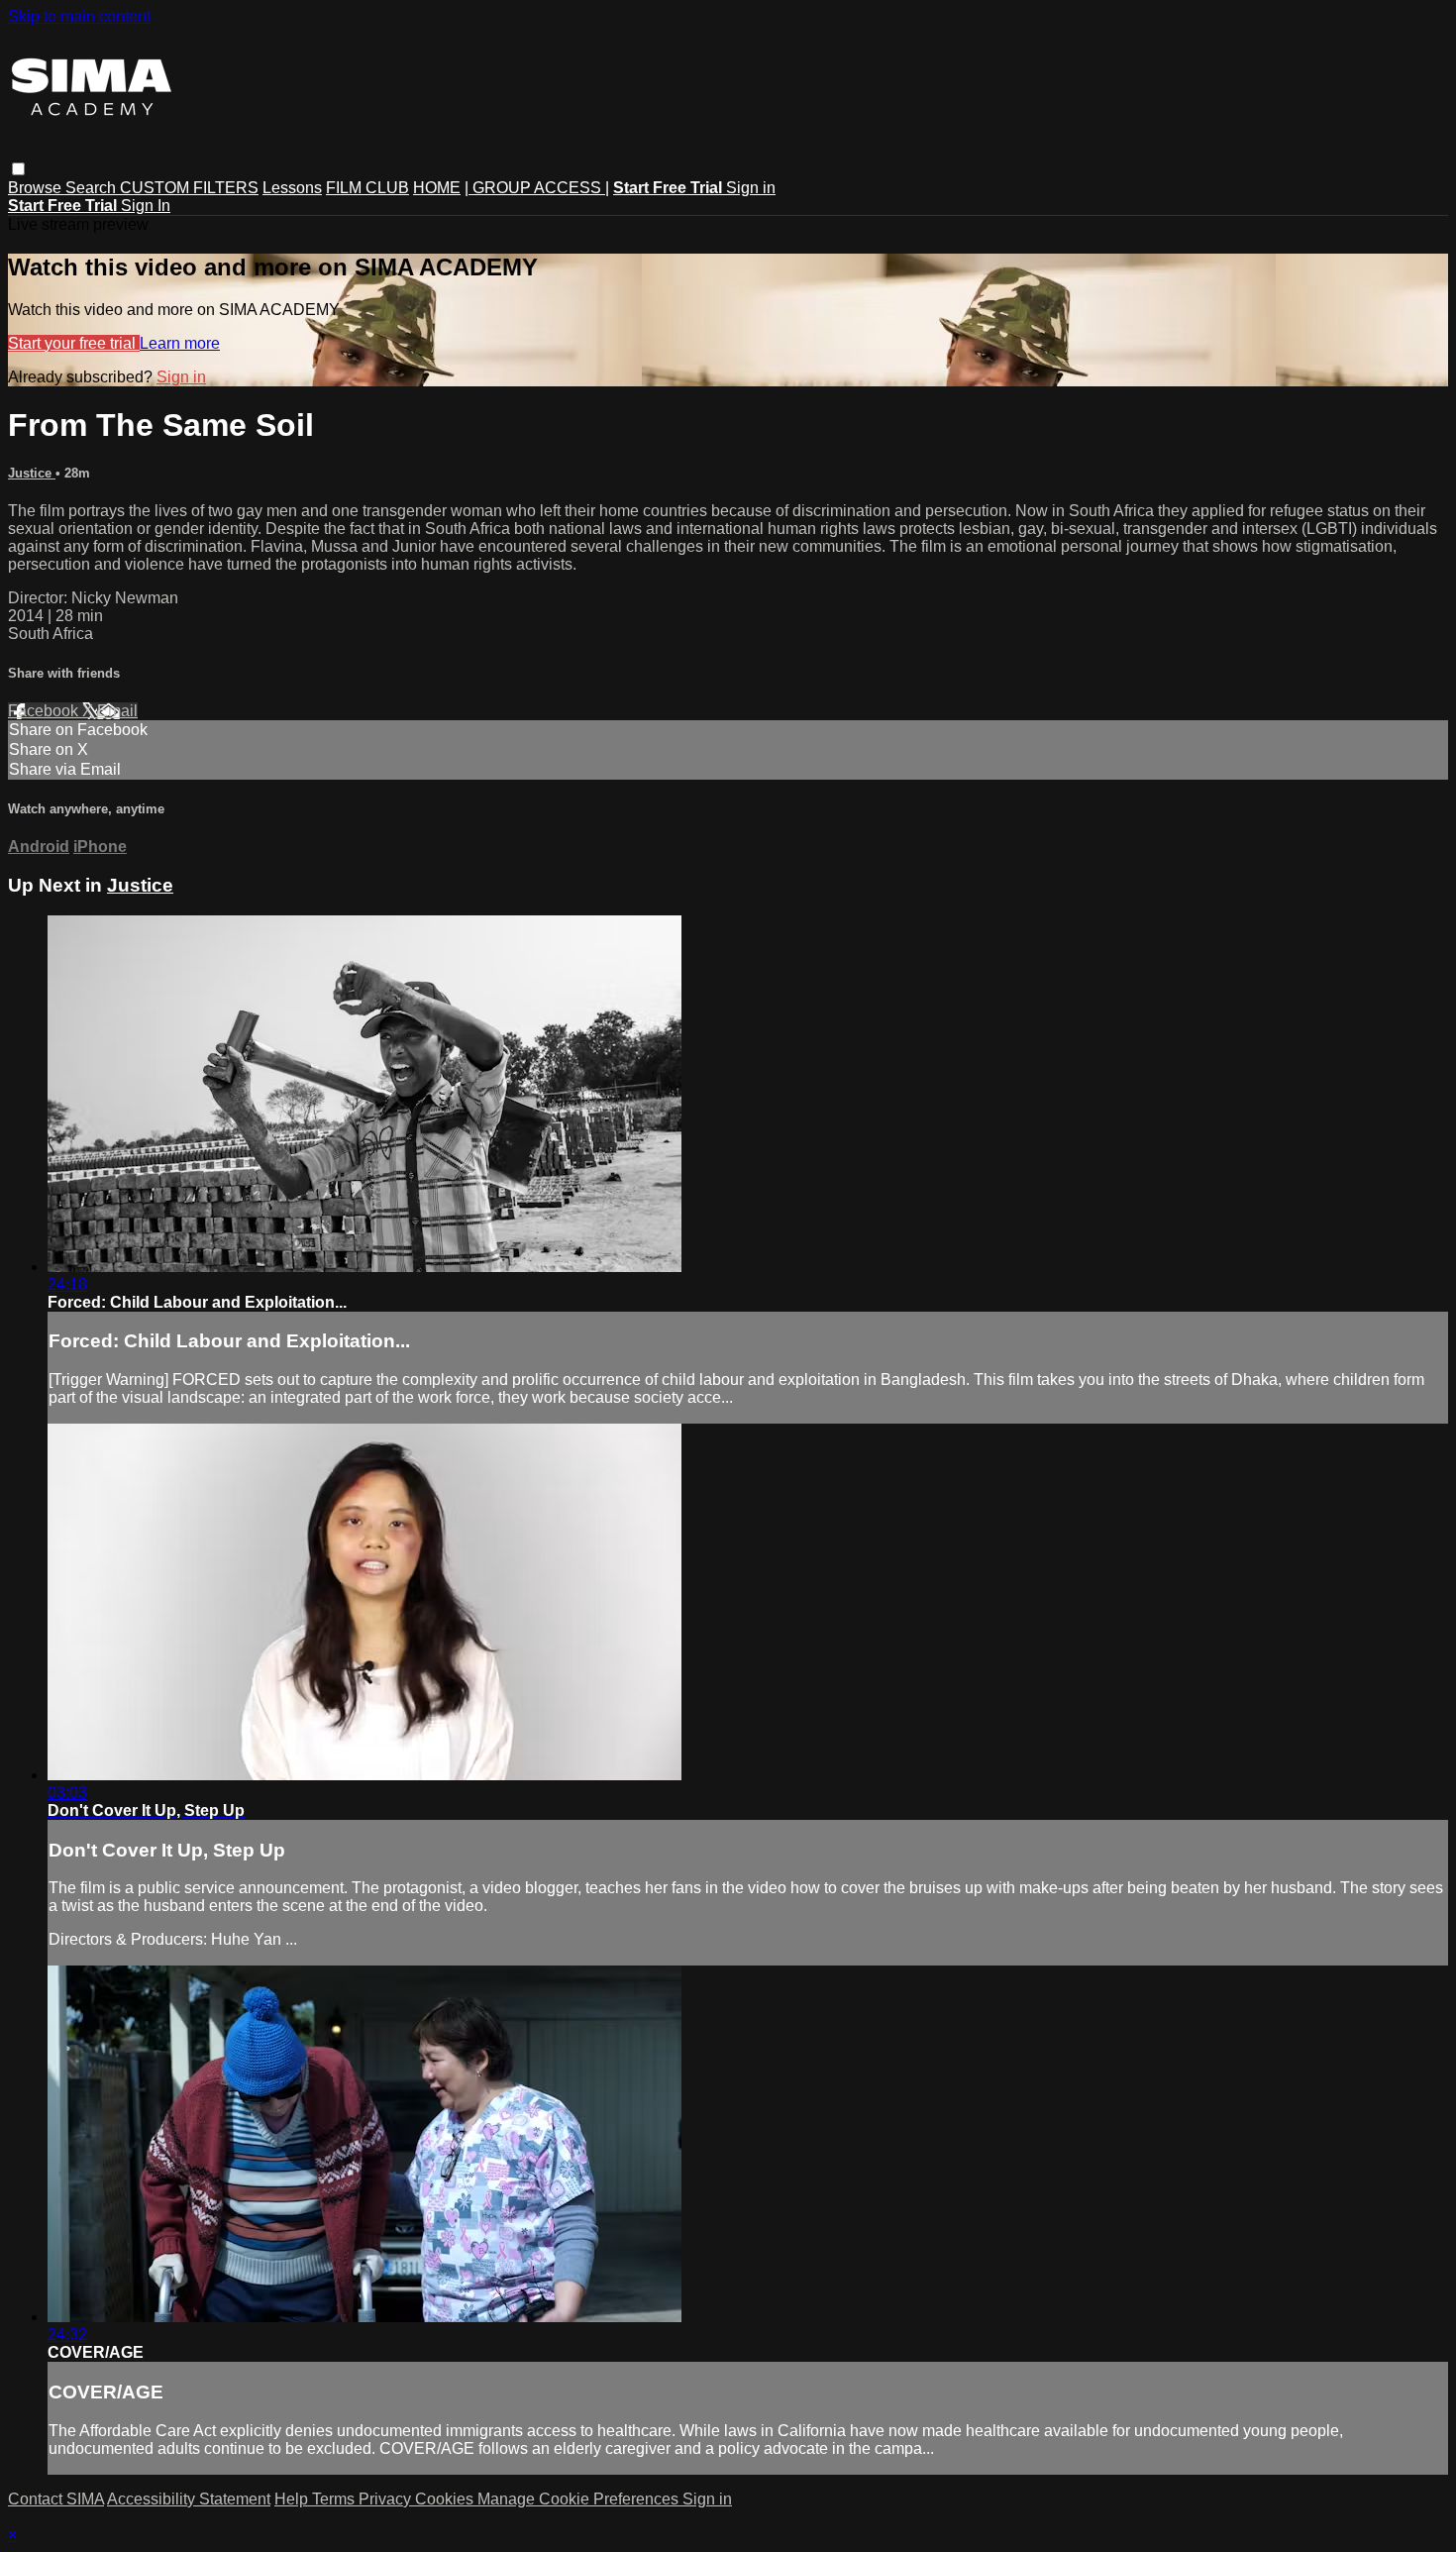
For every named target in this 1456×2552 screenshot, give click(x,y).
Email (117, 711)
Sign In (146, 206)
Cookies (446, 2499)
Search (93, 188)
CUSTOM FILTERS (189, 188)
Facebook (45, 711)
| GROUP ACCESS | (537, 188)
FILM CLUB (367, 188)
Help (293, 2499)
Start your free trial (74, 343)
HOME (437, 188)
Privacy (387, 2499)
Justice (32, 473)
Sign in (751, 188)
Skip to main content (79, 16)
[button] (18, 169)
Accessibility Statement (189, 2499)
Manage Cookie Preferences (580, 2499)
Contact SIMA (56, 2499)
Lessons (292, 188)
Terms (335, 2499)
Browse (37, 188)
